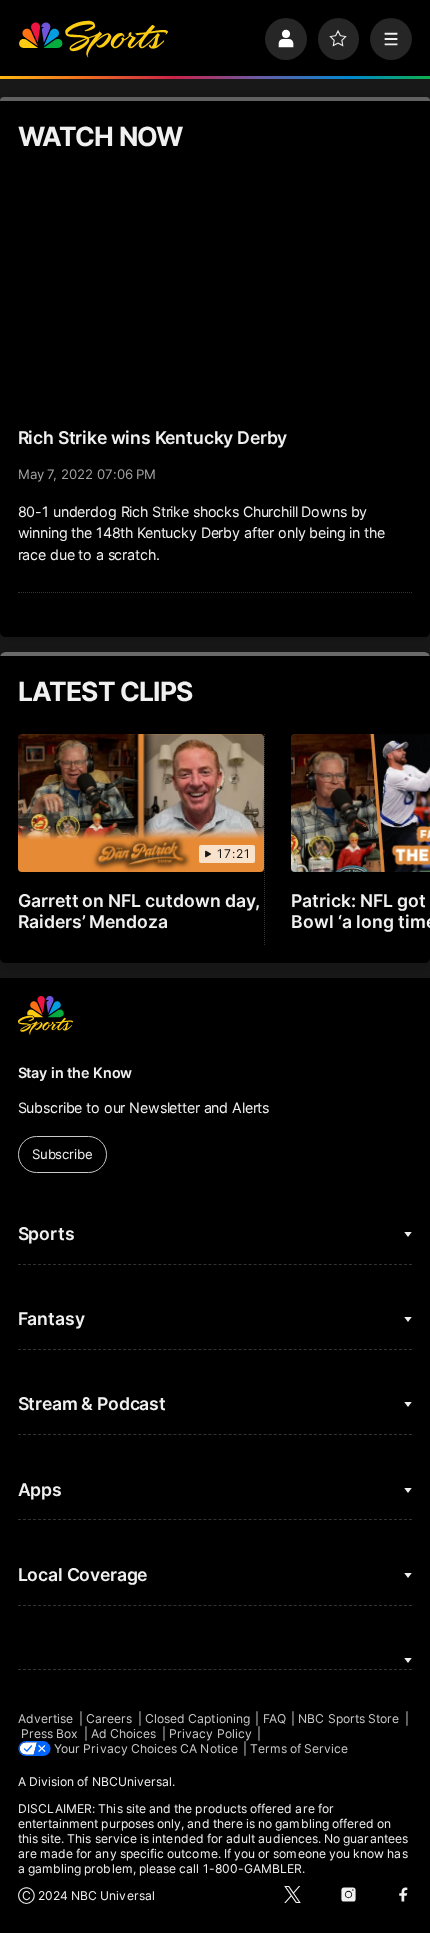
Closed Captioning (197, 1718)
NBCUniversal (132, 1781)
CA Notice (209, 1748)
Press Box (50, 1733)
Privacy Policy (210, 1733)
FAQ (274, 1718)
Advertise (46, 1718)
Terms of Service (299, 1748)
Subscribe (62, 1154)
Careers (109, 1718)
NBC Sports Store (348, 1718)
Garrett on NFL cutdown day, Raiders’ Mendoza (139, 911)
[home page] (93, 39)
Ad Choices (124, 1733)
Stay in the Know (75, 1072)
